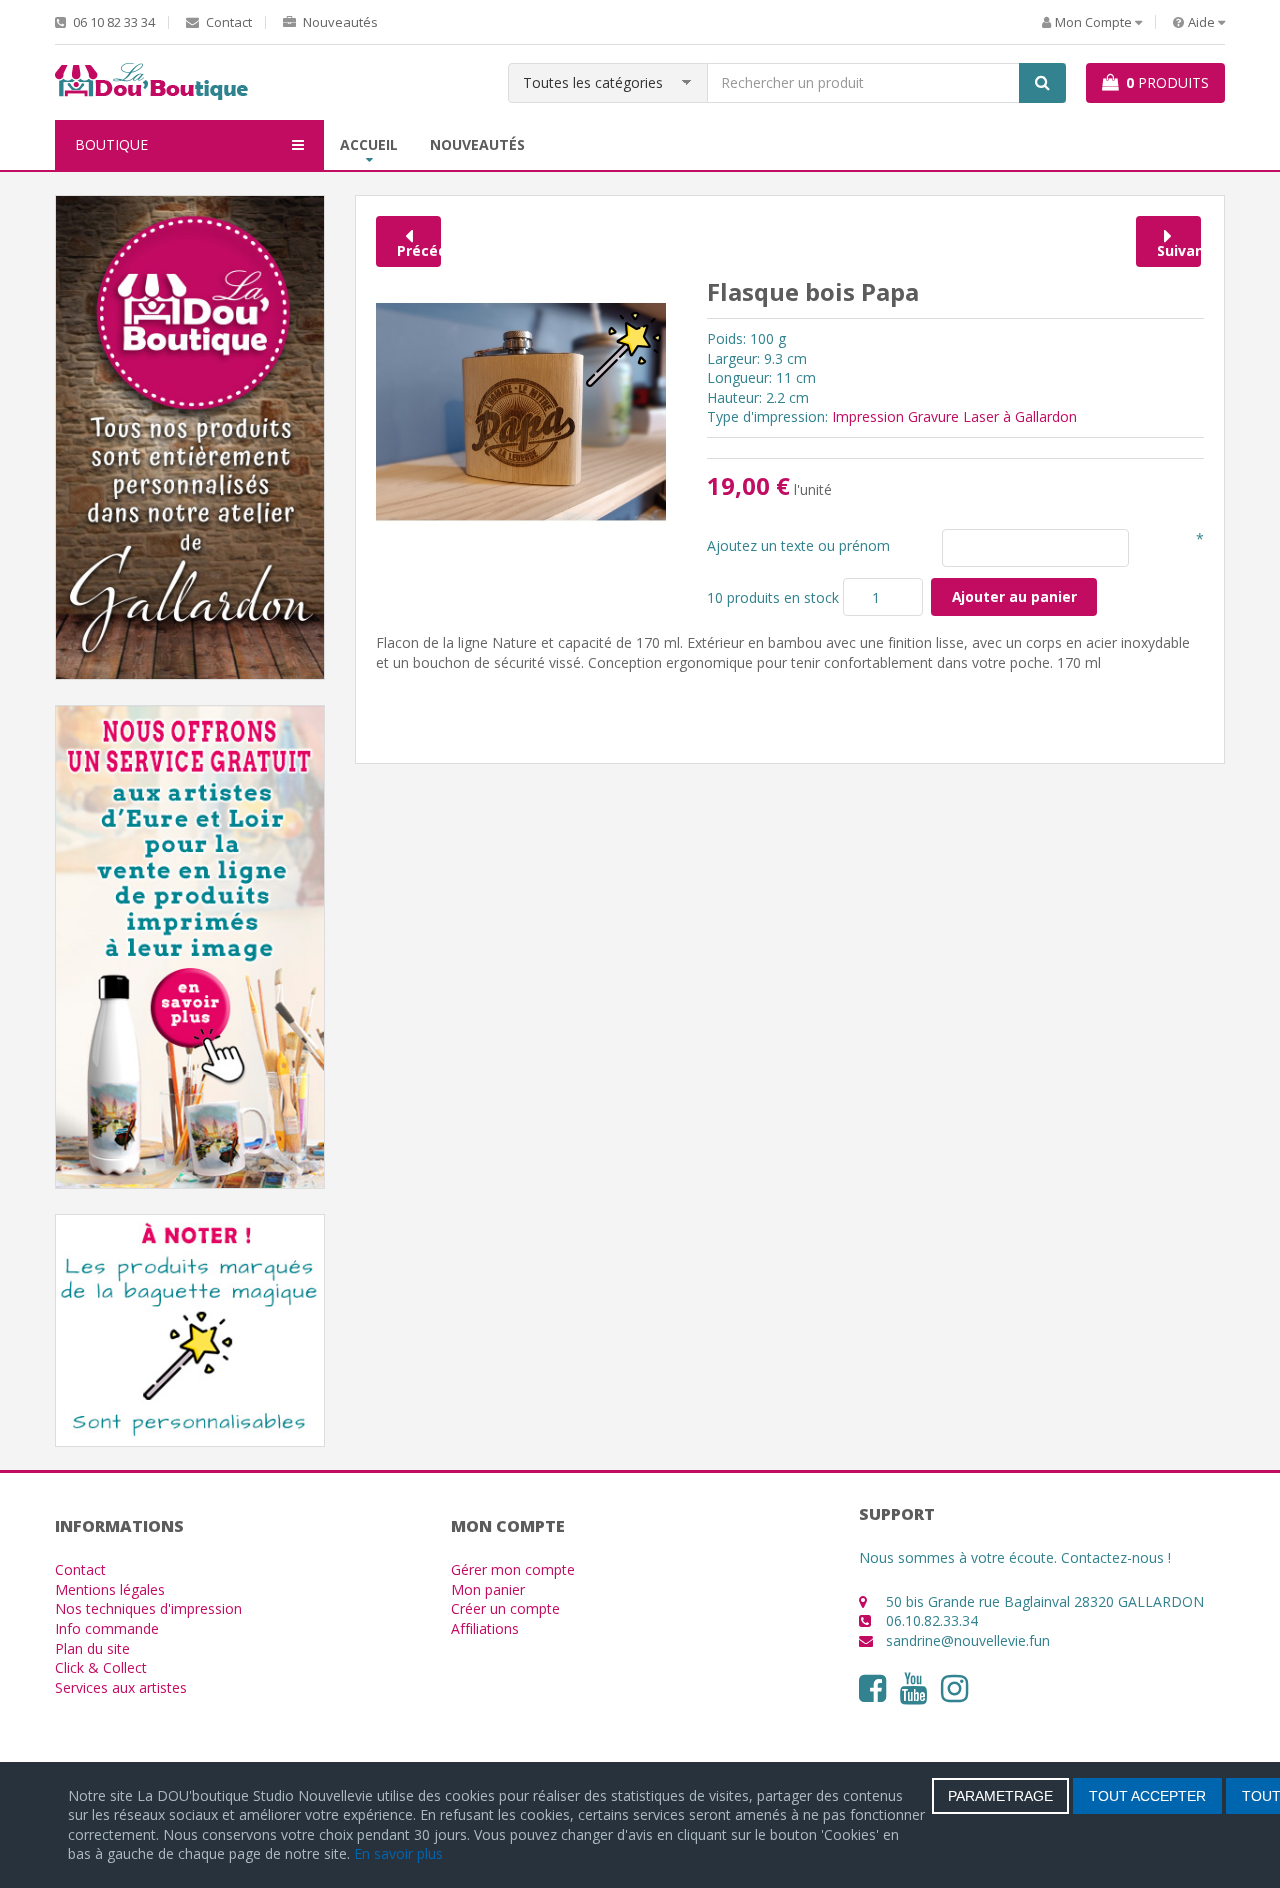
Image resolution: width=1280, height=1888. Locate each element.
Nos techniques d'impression (148, 1608)
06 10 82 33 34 (112, 22)
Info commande (107, 1628)
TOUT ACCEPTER (1147, 1796)
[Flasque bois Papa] (521, 410)
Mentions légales (110, 1589)
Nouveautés (339, 22)
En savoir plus (398, 1853)
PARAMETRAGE (1000, 1796)
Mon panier (488, 1589)
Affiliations (485, 1628)
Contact (227, 22)
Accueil (369, 144)
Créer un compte (505, 1608)
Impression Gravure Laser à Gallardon (954, 416)
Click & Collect (101, 1667)
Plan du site (92, 1648)
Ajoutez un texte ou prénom (798, 545)
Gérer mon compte (513, 1569)
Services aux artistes (121, 1687)
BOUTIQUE (111, 144)
